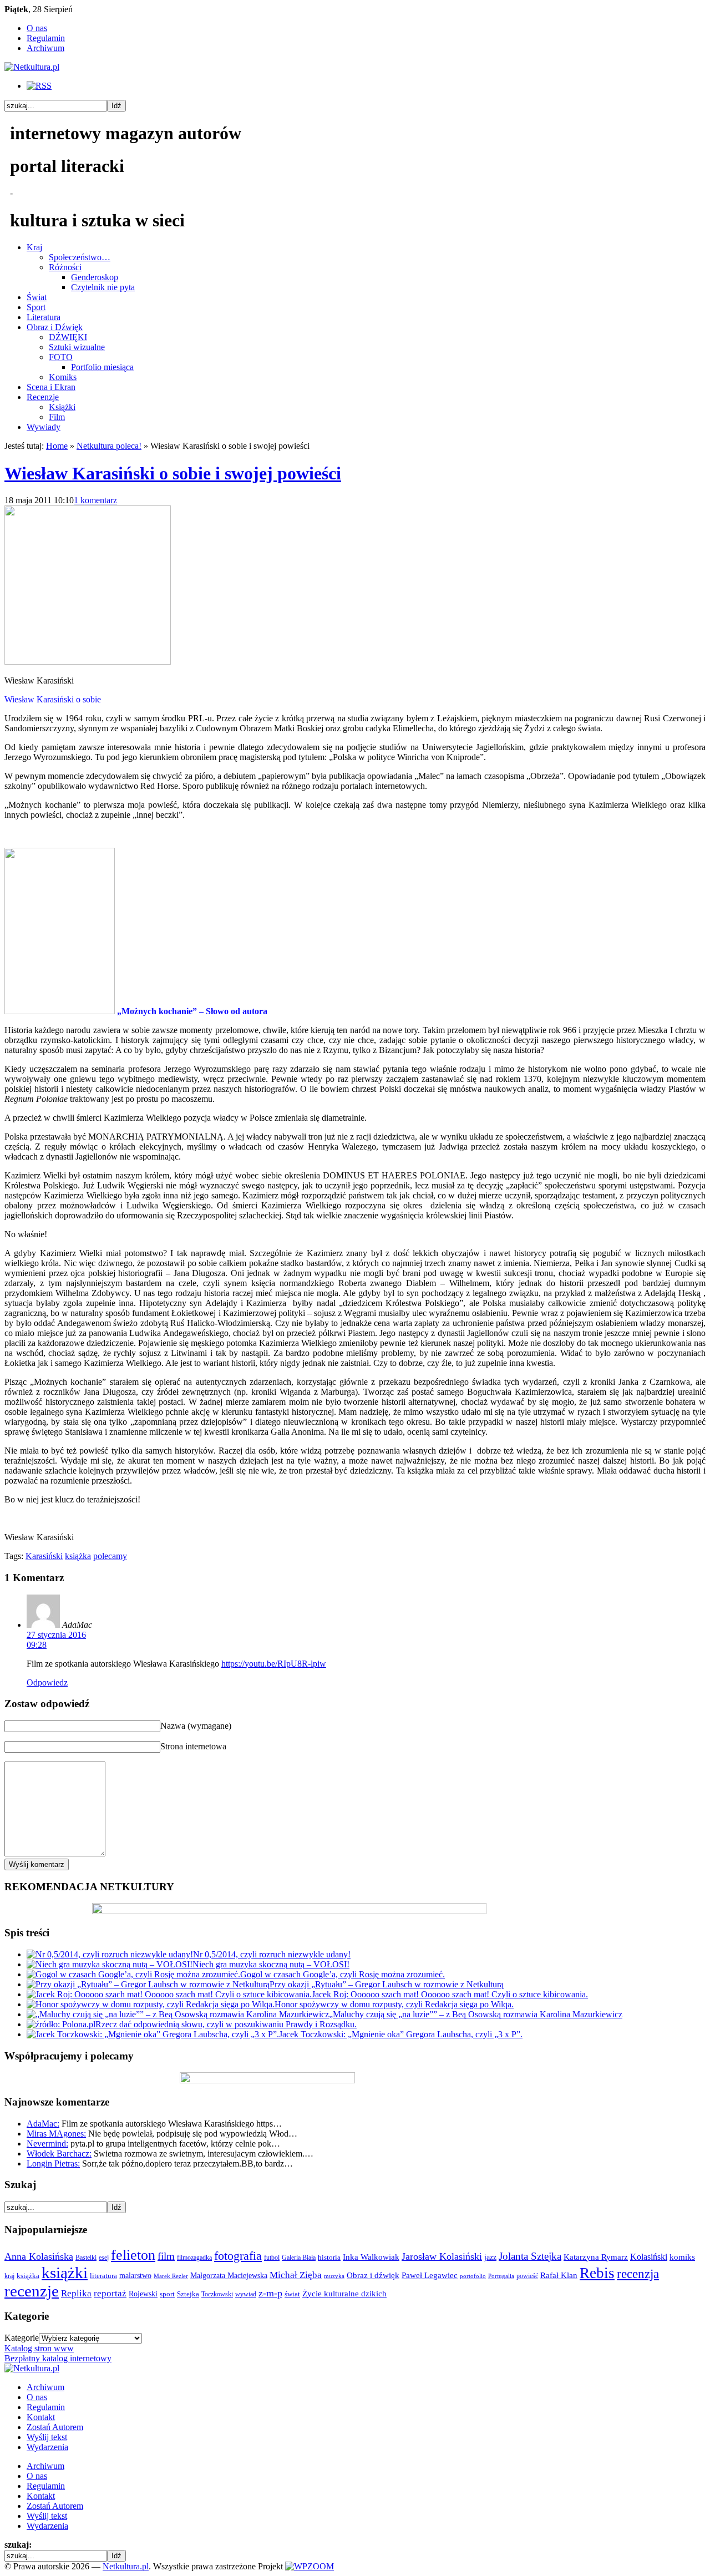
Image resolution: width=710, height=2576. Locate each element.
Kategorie (22, 2338)
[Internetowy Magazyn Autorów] (32, 67)
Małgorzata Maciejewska (229, 2275)
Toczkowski (217, 2294)
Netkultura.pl (126, 2566)
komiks (682, 2257)
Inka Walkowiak (371, 2257)
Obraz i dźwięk (373, 2275)
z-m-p (270, 2293)
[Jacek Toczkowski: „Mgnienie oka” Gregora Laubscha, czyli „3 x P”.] (153, 2034)
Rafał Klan (559, 2275)
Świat (37, 297)
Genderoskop (95, 277)
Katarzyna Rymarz (596, 2257)
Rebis (597, 2273)
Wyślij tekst (47, 2437)
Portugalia (501, 2276)
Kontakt (41, 2417)
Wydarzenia (47, 2447)
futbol (272, 2258)
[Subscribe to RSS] (39, 86)
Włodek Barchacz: (59, 2154)
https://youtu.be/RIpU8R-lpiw (274, 1664)
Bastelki (86, 2258)
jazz (490, 2257)
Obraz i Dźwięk (55, 327)
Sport (36, 307)
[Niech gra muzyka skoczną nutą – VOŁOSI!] (110, 1964)
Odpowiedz (47, 1682)
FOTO (61, 357)
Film (57, 417)
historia (329, 2258)
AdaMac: (43, 2124)
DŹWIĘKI (68, 337)
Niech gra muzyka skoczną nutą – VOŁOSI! (271, 1964)
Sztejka (188, 2294)
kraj (9, 2276)
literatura (103, 2276)
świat (292, 2294)
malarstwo (135, 2275)
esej (104, 2258)
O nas (37, 28)
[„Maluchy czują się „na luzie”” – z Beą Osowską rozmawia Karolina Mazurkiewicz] (178, 2014)
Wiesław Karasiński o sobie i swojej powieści (173, 473)
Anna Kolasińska (39, 2256)
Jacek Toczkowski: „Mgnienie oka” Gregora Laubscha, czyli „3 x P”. (401, 2034)
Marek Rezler (171, 2276)
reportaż (110, 2293)
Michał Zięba (296, 2275)
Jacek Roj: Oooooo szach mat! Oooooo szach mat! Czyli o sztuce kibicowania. (450, 1994)
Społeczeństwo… (80, 257)
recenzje (32, 2291)
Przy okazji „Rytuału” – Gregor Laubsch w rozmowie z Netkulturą (387, 1984)
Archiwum (45, 48)
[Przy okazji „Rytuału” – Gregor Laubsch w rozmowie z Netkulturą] (148, 1984)
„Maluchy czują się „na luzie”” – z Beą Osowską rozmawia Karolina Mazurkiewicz (476, 2014)
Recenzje (43, 397)
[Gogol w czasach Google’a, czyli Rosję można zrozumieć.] (133, 1974)
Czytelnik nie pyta (103, 287)
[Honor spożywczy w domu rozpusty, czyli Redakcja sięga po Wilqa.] (151, 2004)
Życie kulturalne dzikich (344, 2294)
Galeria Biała (299, 2258)
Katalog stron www (39, 2348)
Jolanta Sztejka (530, 2256)
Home (57, 446)
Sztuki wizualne (77, 347)
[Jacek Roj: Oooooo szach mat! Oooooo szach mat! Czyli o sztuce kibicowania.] (169, 1994)
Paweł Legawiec (430, 2275)
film (166, 2256)
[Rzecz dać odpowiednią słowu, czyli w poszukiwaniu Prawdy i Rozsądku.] (61, 2024)
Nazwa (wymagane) (196, 1726)
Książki (62, 407)
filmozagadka (194, 2258)
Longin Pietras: (53, 2163)
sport (167, 2294)
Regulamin (46, 38)
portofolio (473, 2276)
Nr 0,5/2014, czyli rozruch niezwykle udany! (272, 1954)
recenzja (638, 2274)
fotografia (238, 2256)
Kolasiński (649, 2257)
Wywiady (44, 427)
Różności (65, 267)
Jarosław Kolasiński (442, 2256)
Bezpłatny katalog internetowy (58, 2358)
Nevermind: (47, 2144)
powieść (527, 2276)
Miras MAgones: (56, 2134)
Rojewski (143, 2294)
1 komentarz (95, 500)
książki (65, 2273)
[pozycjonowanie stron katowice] (355, 2554)
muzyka (334, 2276)
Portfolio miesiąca (102, 367)
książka (78, 1556)
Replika (76, 2293)
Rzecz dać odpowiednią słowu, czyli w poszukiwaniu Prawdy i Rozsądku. (226, 2024)
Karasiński (44, 1556)
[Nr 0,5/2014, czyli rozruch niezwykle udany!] (110, 1954)
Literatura (44, 317)
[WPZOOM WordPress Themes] (310, 2566)
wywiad (246, 2294)
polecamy (110, 1556)
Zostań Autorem (55, 2427)
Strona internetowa (193, 1746)
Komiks (63, 377)
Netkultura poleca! (109, 446)
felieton (133, 2255)
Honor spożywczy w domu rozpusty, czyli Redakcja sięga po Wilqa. (394, 2004)
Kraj (34, 247)
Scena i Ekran (51, 387)
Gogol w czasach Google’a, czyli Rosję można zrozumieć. (343, 1974)
